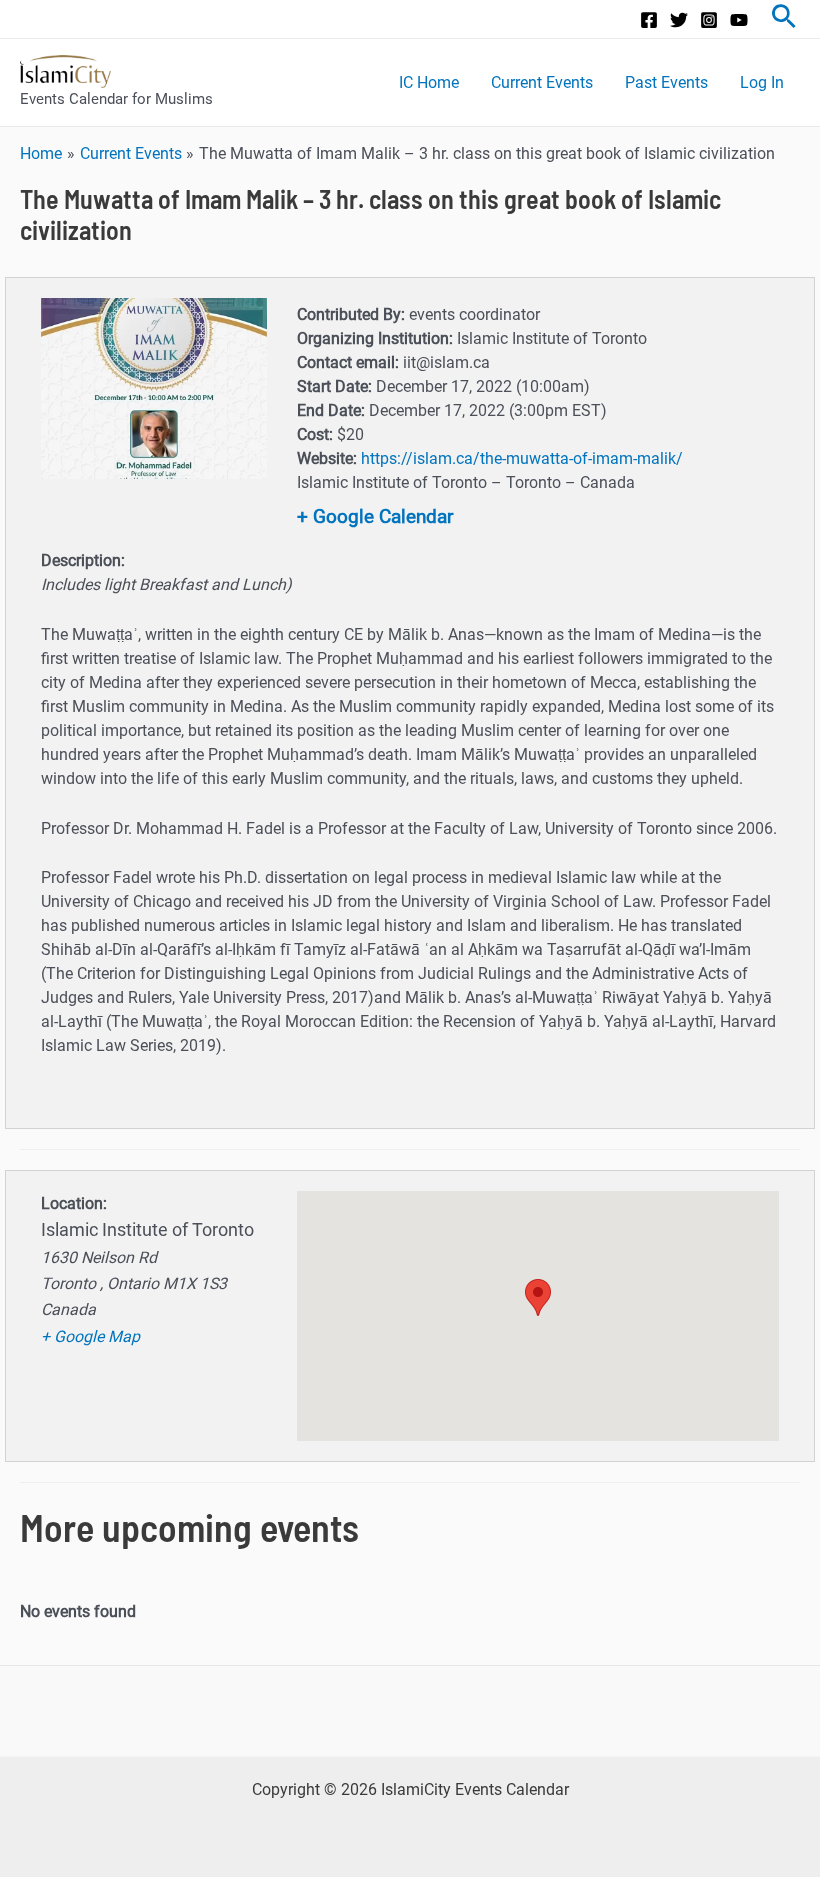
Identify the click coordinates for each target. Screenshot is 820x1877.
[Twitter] (679, 20)
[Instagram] (709, 20)
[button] (538, 1297)
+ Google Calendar (375, 516)
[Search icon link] (784, 19)
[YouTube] (739, 20)
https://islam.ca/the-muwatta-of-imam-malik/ (522, 458)
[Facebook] (649, 20)
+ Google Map (90, 1336)
